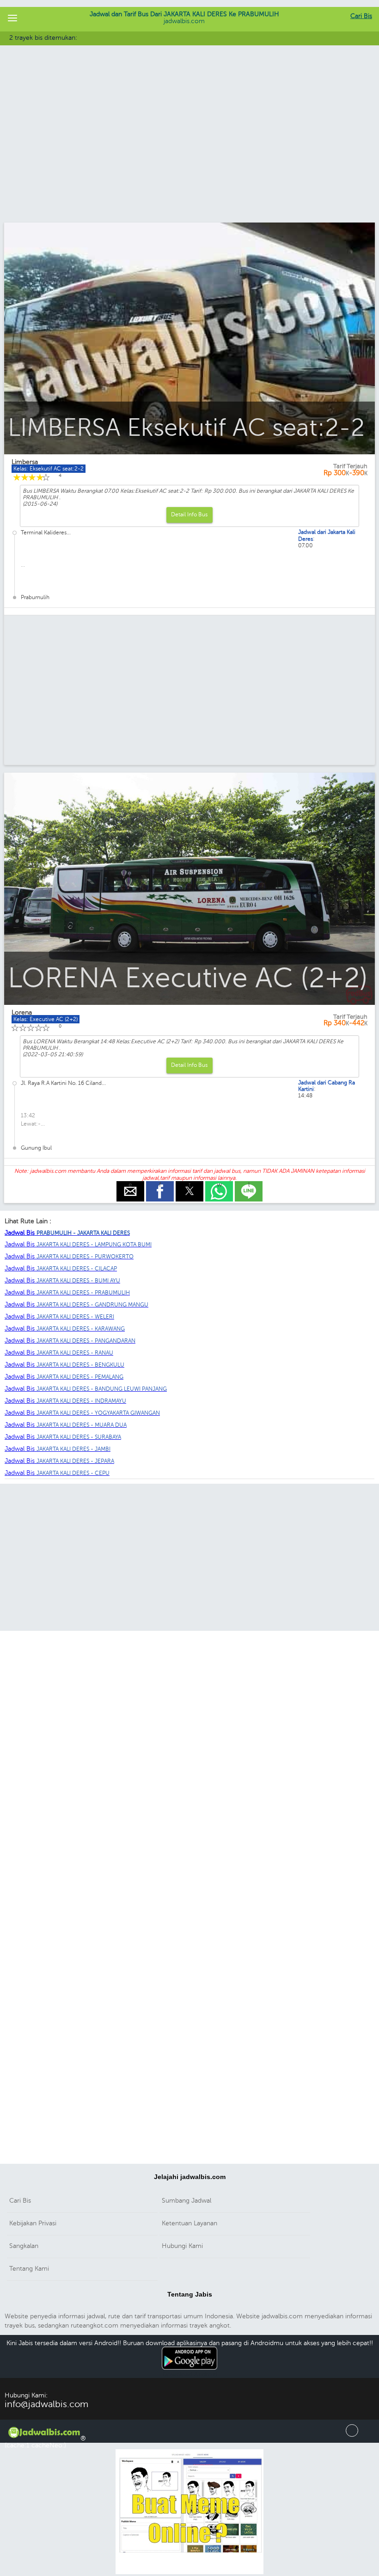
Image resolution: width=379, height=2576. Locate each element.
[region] (189, 147)
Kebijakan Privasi (33, 2223)
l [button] (249, 1185)
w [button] (219, 1185)
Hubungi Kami (182, 2246)
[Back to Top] (352, 2435)
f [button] (160, 1185)
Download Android (190, 2375)
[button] (12, 19)
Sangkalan (24, 2246)
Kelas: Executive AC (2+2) (46, 1019)
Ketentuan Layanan (189, 2223)
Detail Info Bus (189, 514)
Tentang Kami (29, 2269)
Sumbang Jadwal (186, 2201)
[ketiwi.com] (189, 2573)
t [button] (190, 1185)
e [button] (130, 1185)
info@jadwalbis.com (46, 2404)
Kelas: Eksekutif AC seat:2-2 (49, 469)
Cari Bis (361, 16)
